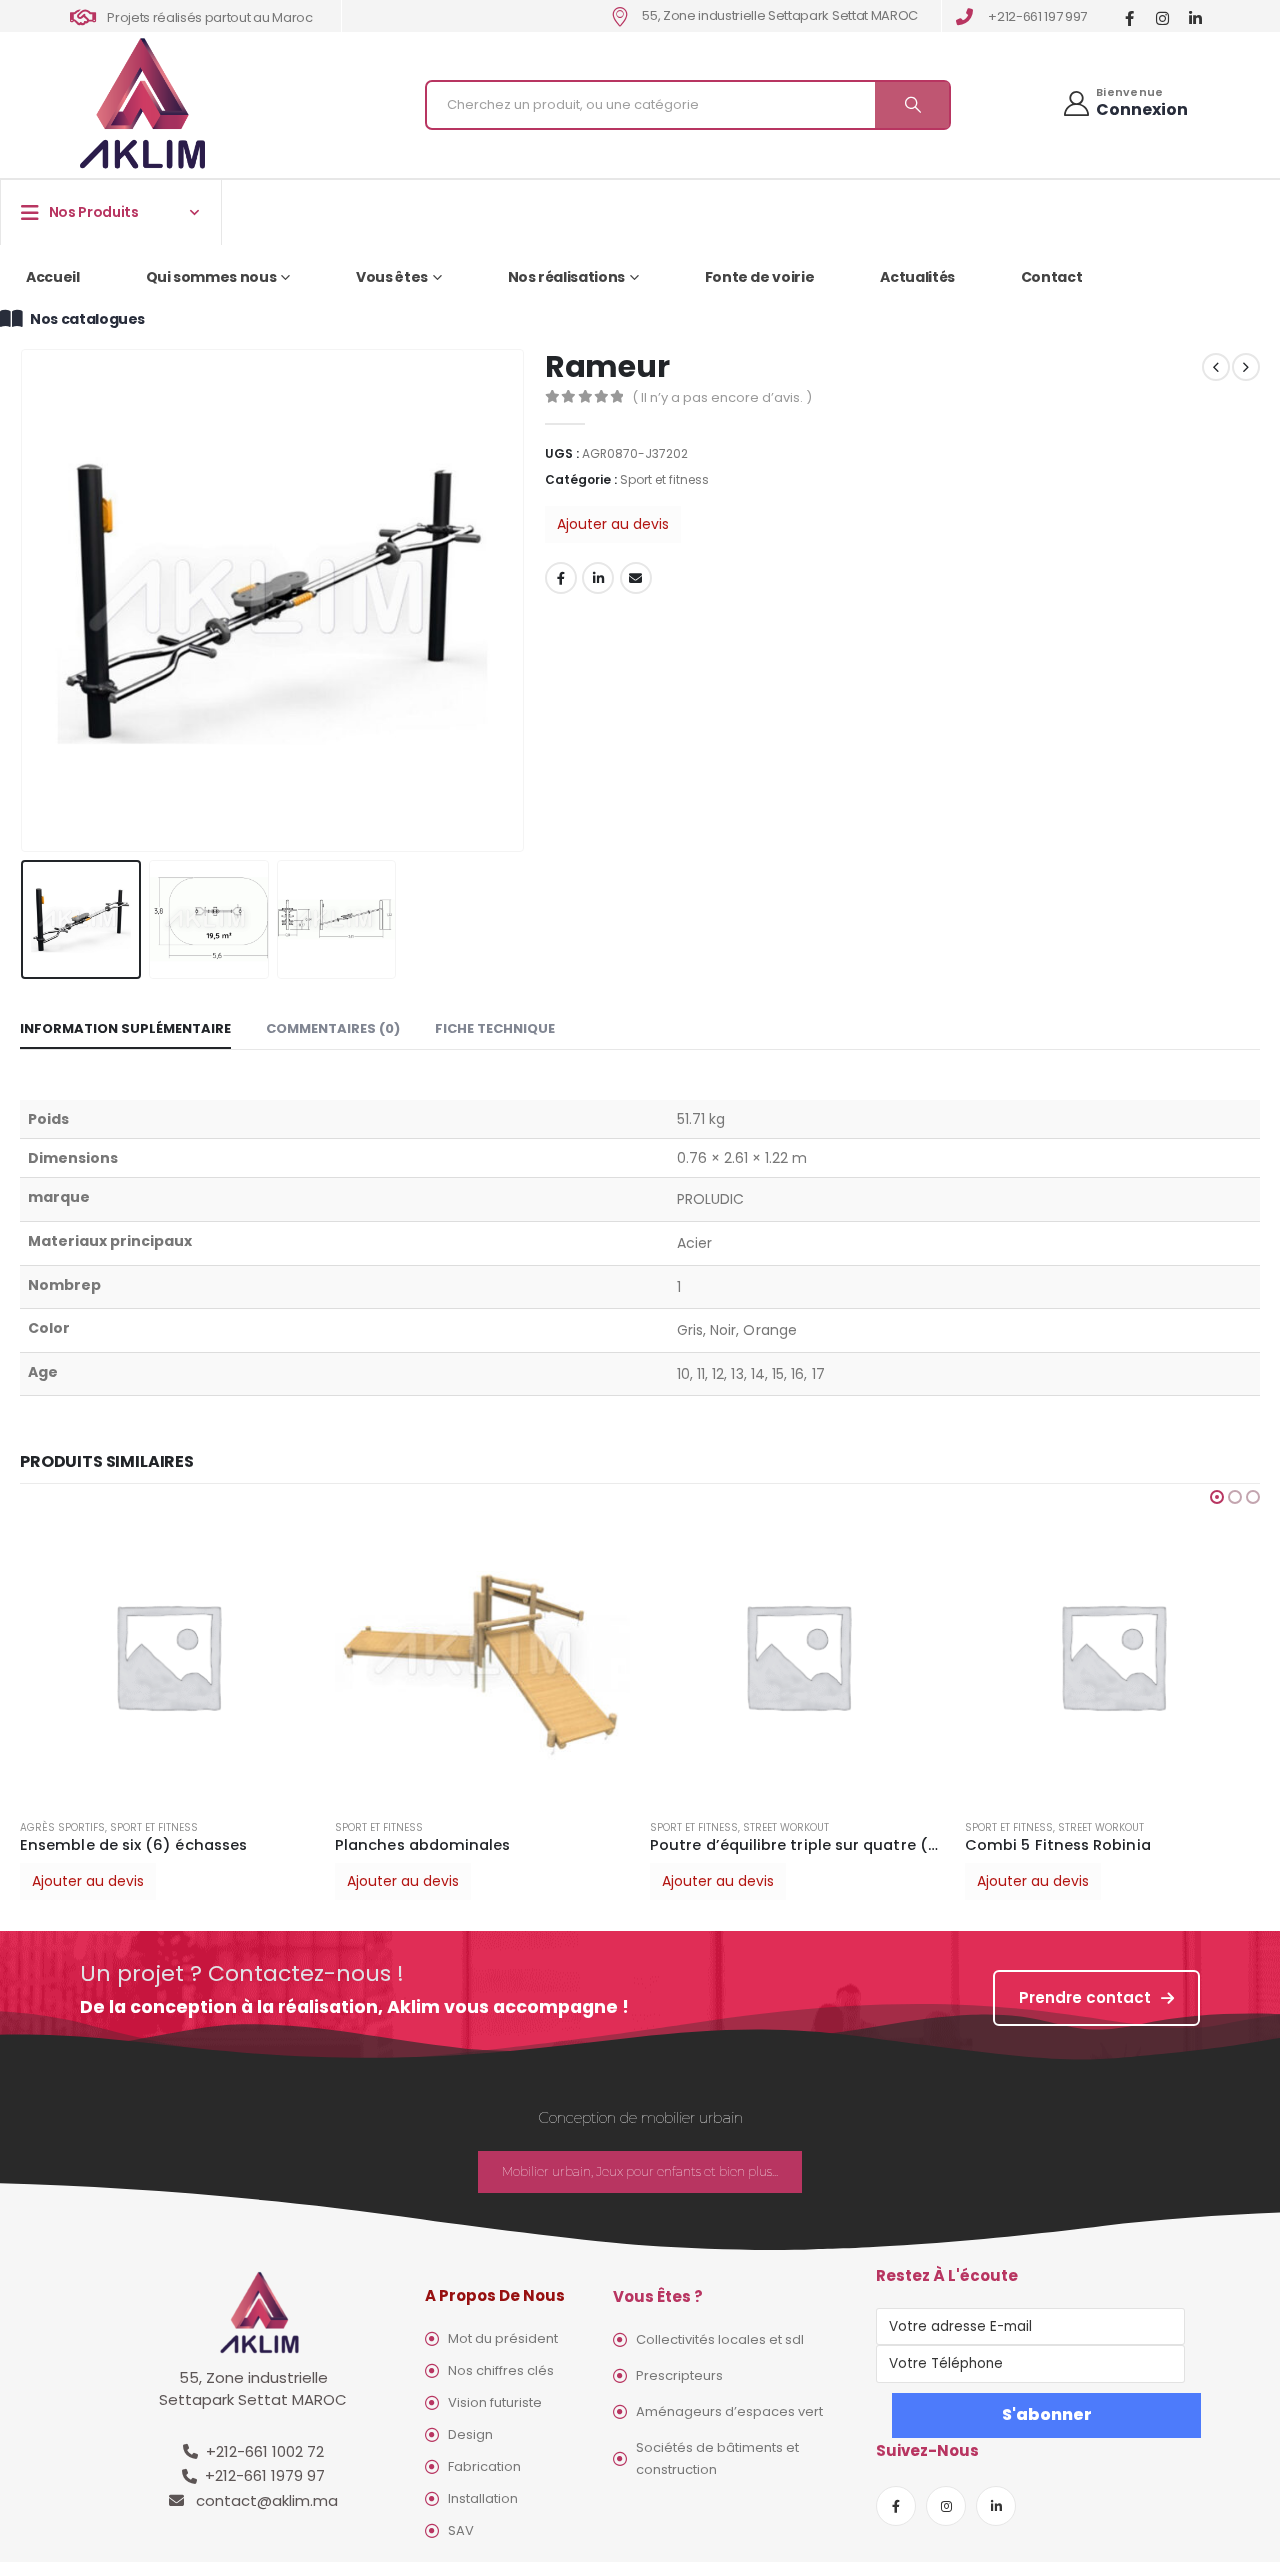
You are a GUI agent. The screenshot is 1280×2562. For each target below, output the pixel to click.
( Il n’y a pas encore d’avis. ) (722, 397)
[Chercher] (912, 105)
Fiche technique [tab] (495, 1028)
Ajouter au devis (613, 524)
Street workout (786, 1827)
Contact (1052, 277)
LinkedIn (598, 578)
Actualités (917, 277)
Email (636, 578)
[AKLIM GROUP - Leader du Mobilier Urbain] (142, 104)
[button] (1217, 1497)
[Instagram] (1162, 17)
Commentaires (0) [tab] (333, 1028)
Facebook (561, 578)
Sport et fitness (664, 479)
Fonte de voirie (760, 277)
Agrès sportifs (62, 1827)
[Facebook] (1129, 17)
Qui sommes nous (211, 277)
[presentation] (25, 600)
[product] (167, 1655)
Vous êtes (392, 277)
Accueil (53, 277)
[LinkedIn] (1195, 17)
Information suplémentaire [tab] (125, 1028)
